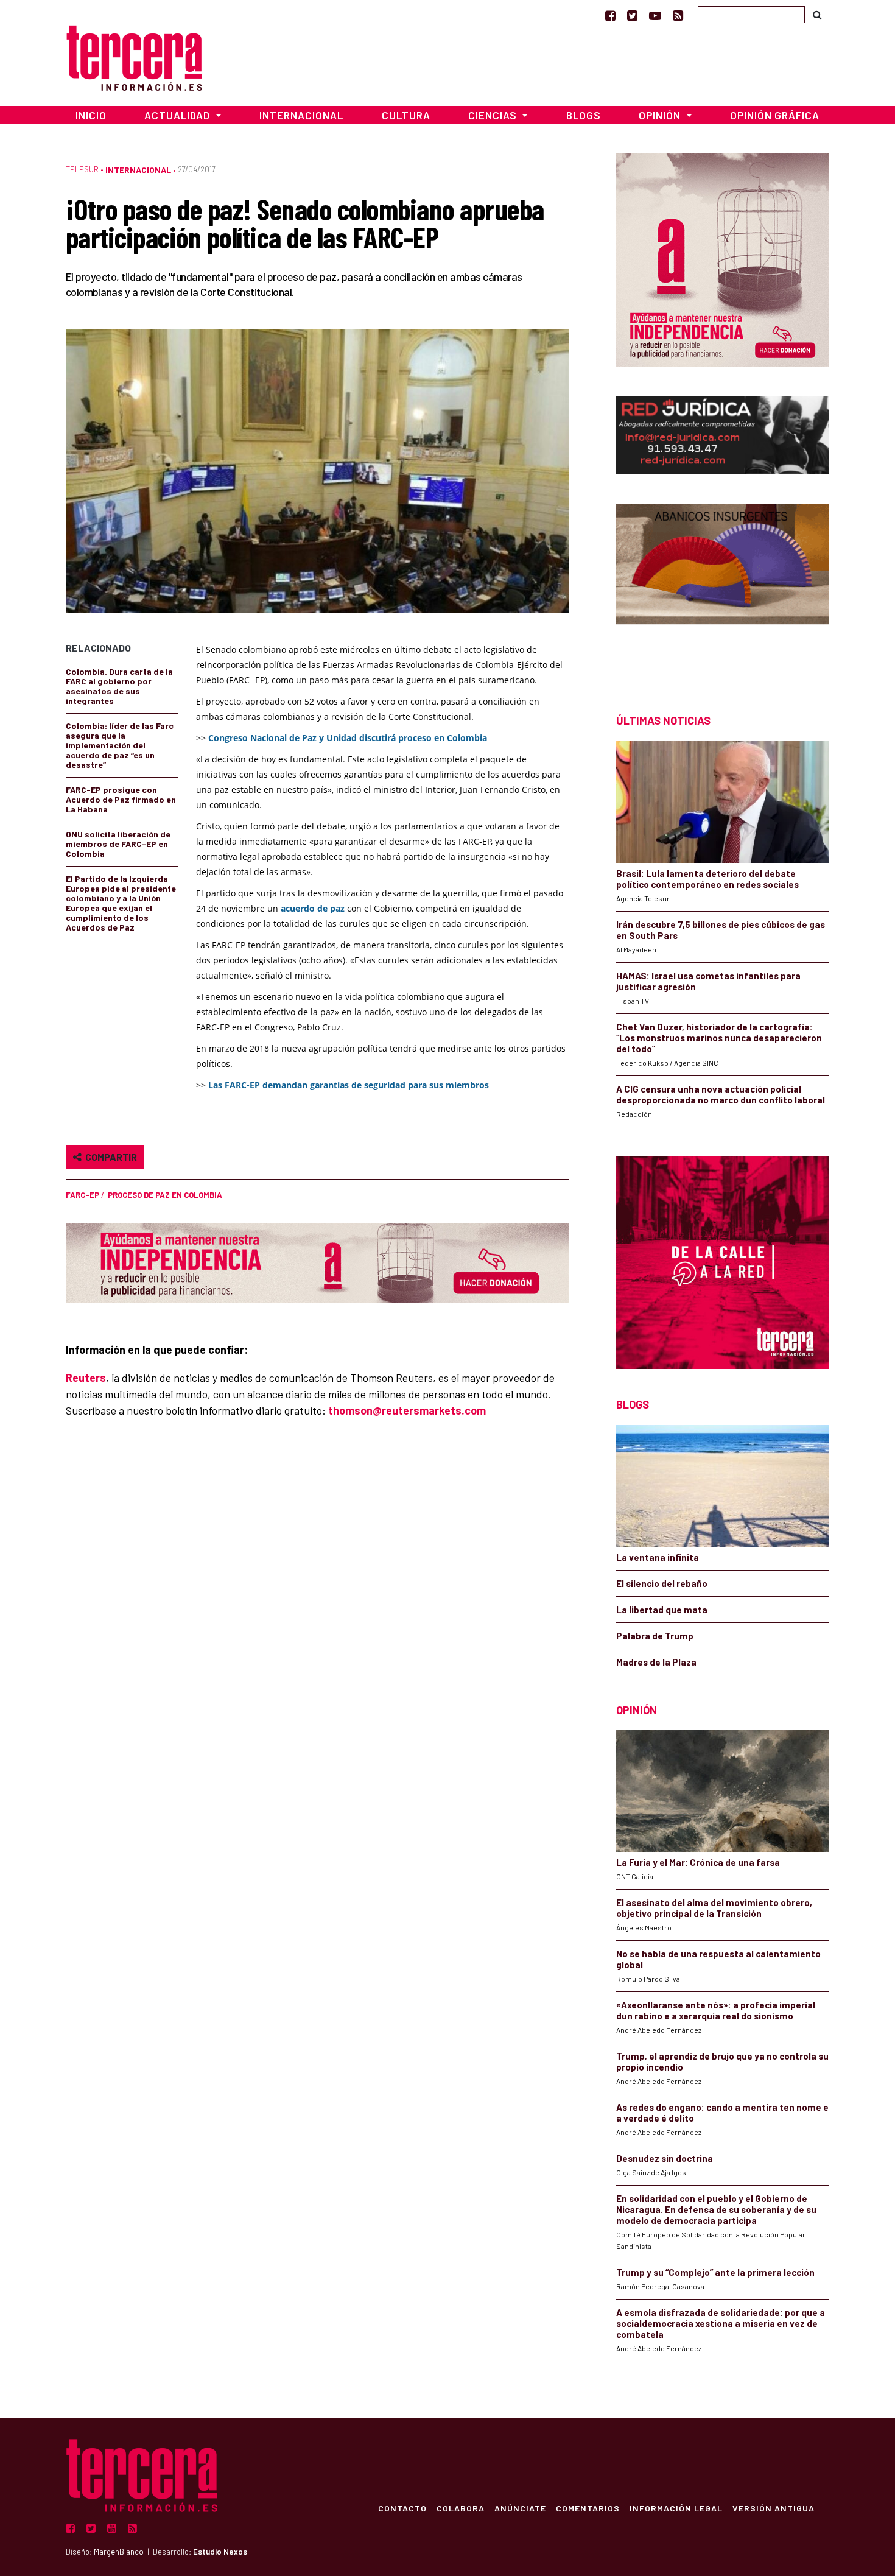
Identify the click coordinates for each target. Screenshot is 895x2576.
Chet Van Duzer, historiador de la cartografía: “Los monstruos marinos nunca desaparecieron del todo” (719, 1038)
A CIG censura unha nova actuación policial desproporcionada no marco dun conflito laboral (721, 1094)
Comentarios (588, 2508)
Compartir (109, 1157)
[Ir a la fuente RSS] (678, 15)
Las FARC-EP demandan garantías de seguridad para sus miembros (349, 1085)
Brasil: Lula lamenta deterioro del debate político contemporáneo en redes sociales (707, 879)
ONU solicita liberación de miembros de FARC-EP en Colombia (118, 844)
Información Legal (676, 2508)
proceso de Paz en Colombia (165, 1195)
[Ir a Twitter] (632, 15)
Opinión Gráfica (775, 115)
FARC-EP (82, 1195)
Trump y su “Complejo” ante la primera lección (715, 2272)
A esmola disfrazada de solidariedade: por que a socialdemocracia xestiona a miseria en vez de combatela (721, 2323)
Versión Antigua (774, 2508)
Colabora (461, 2508)
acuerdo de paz (314, 908)
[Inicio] (134, 56)
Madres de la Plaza (656, 1662)
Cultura (406, 115)
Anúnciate (520, 2508)
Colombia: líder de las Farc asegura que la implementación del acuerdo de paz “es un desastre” (120, 745)
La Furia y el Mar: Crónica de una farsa (698, 1862)
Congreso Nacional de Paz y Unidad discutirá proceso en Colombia (348, 738)
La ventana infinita (658, 1557)
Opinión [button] (661, 115)
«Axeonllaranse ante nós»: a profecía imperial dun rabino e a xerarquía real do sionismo (716, 2010)
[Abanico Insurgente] (723, 587)
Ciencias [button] (494, 115)
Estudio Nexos (220, 2552)
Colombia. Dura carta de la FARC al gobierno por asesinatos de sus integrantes (119, 686)
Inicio (91, 115)
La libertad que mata (662, 1610)
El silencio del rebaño (662, 1583)
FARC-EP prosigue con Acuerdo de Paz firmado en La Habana (121, 799)
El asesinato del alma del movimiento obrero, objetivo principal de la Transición (714, 1908)
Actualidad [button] (178, 115)
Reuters (86, 1378)
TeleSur (82, 169)
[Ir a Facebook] (610, 15)
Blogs (584, 115)
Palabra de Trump (655, 1636)
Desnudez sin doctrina (665, 2158)
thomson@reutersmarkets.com (407, 1410)
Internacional (301, 115)
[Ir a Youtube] (655, 15)
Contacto (402, 2508)
